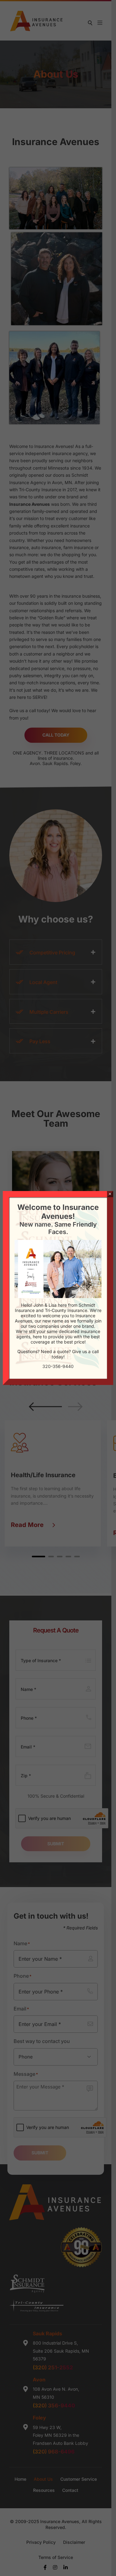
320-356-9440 (58, 1366)
